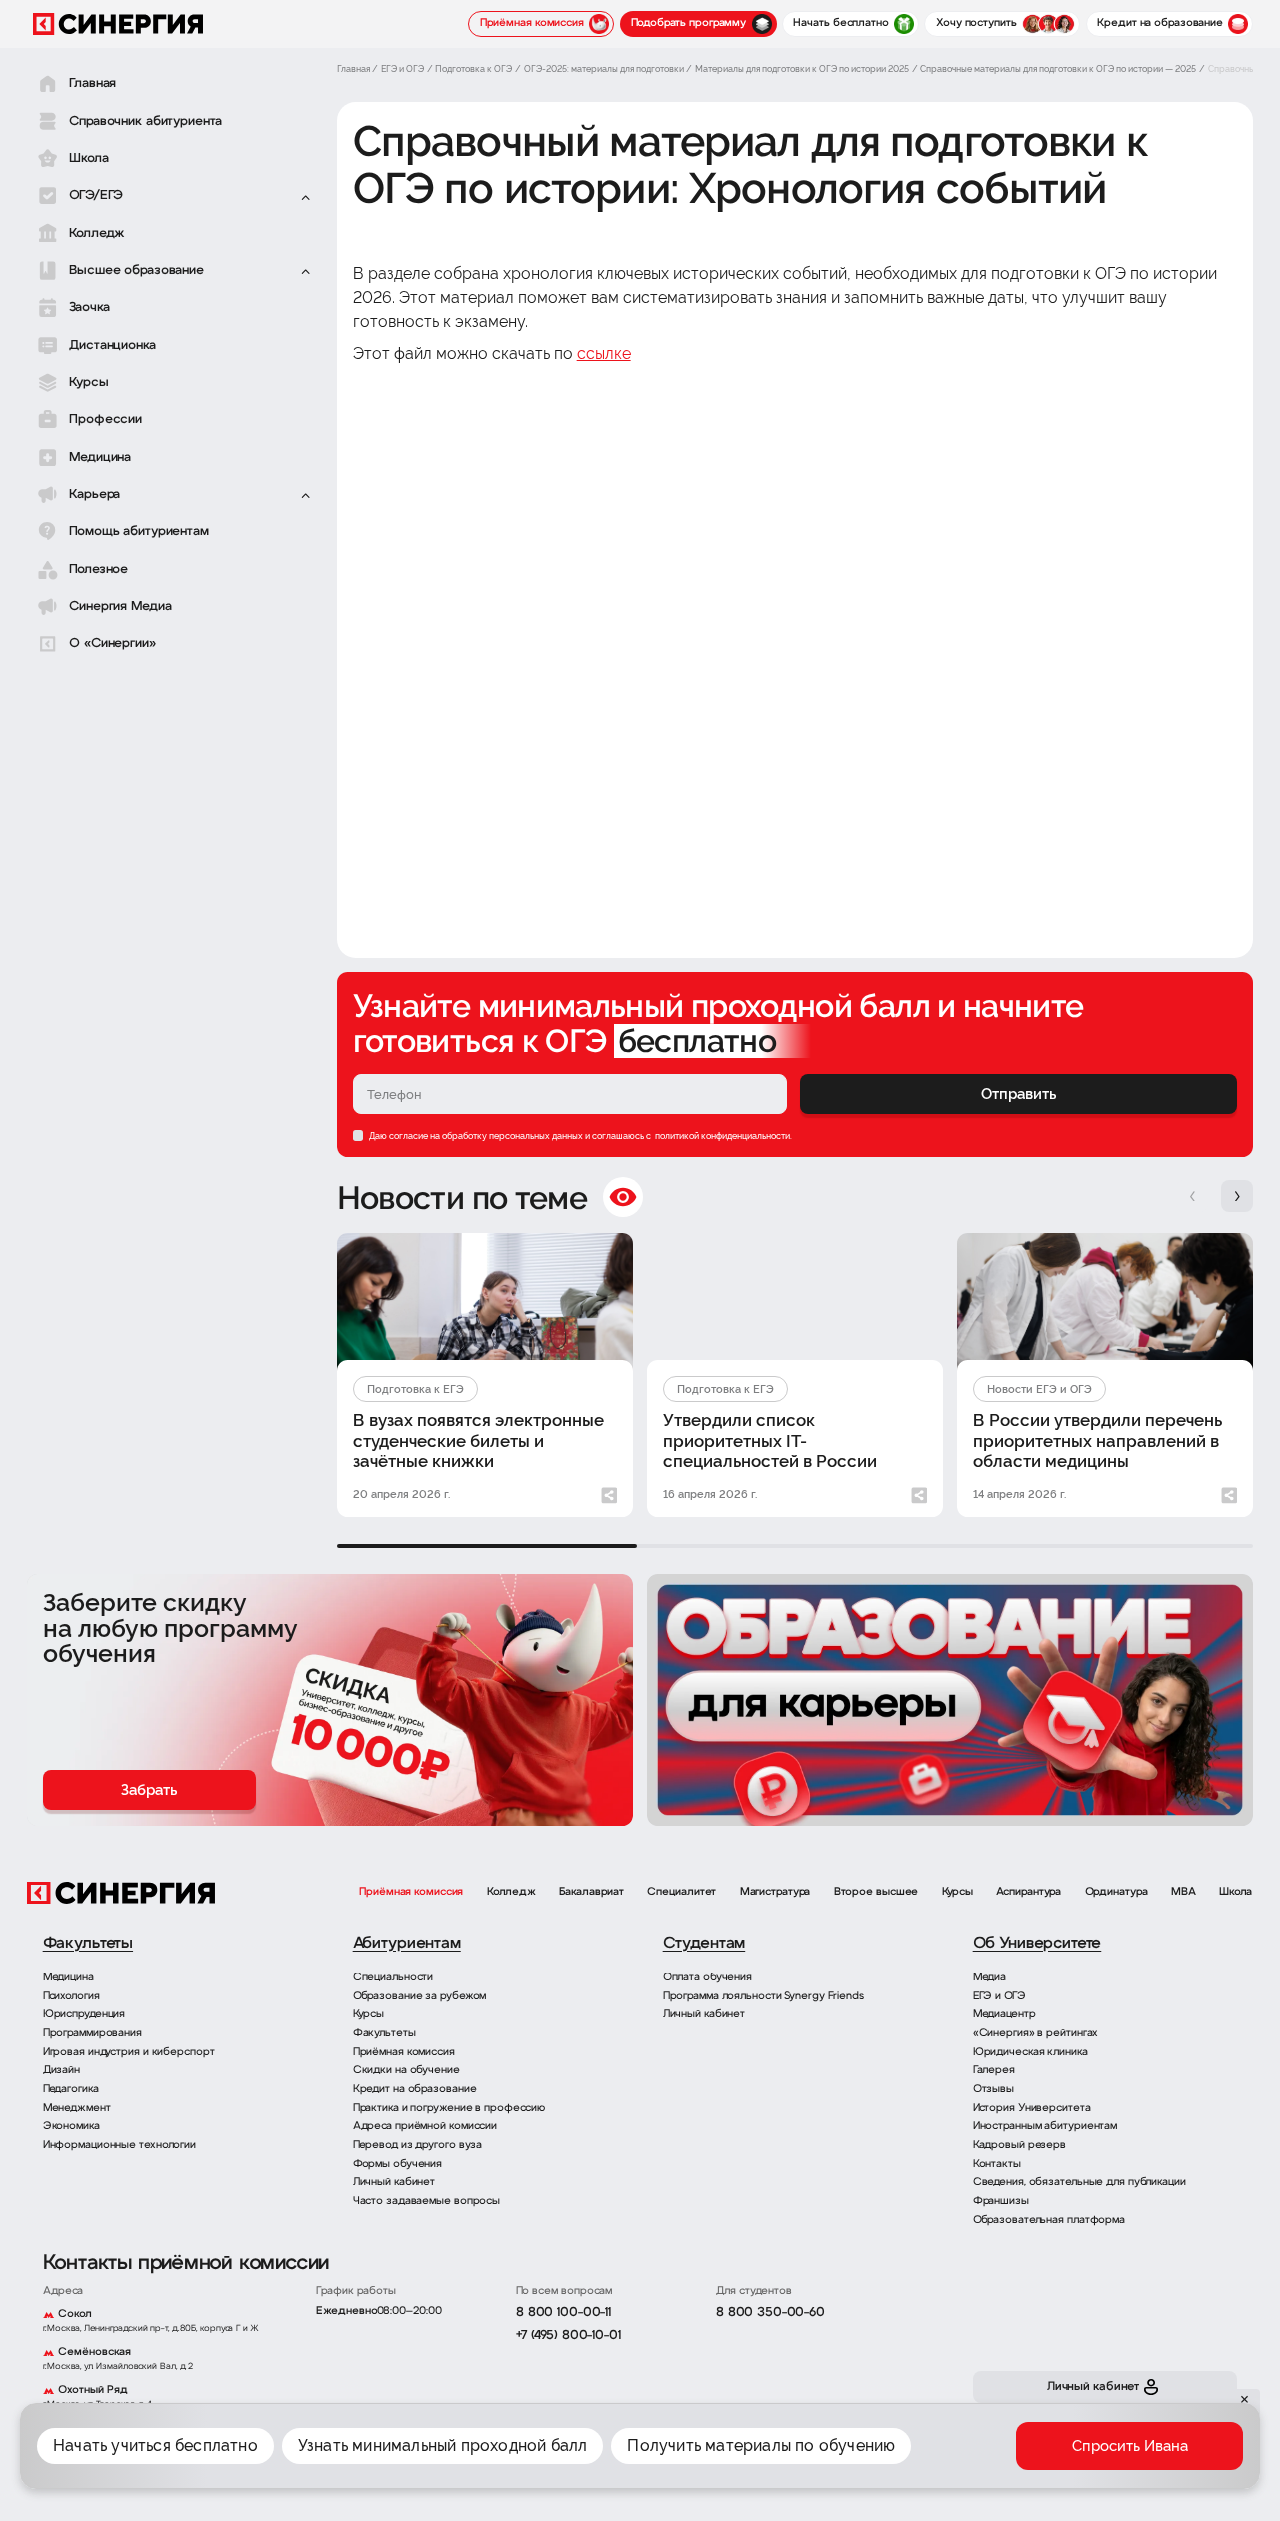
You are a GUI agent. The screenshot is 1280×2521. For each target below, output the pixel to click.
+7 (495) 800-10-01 (568, 2335)
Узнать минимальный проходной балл (443, 2445)
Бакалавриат (591, 1892)
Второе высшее (876, 1892)
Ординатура (1116, 1892)
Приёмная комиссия (411, 1892)
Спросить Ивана (1130, 2446)
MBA (1183, 1892)
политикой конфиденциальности (721, 1135)
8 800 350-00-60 (770, 2312)
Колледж (511, 1892)
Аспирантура (1028, 1892)
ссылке (604, 353)
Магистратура (775, 1892)
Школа (1235, 1892)
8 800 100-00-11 (563, 2312)
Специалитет (681, 1892)
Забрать (149, 1790)
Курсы (957, 1892)
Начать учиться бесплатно (155, 2445)
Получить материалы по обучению (761, 2445)
